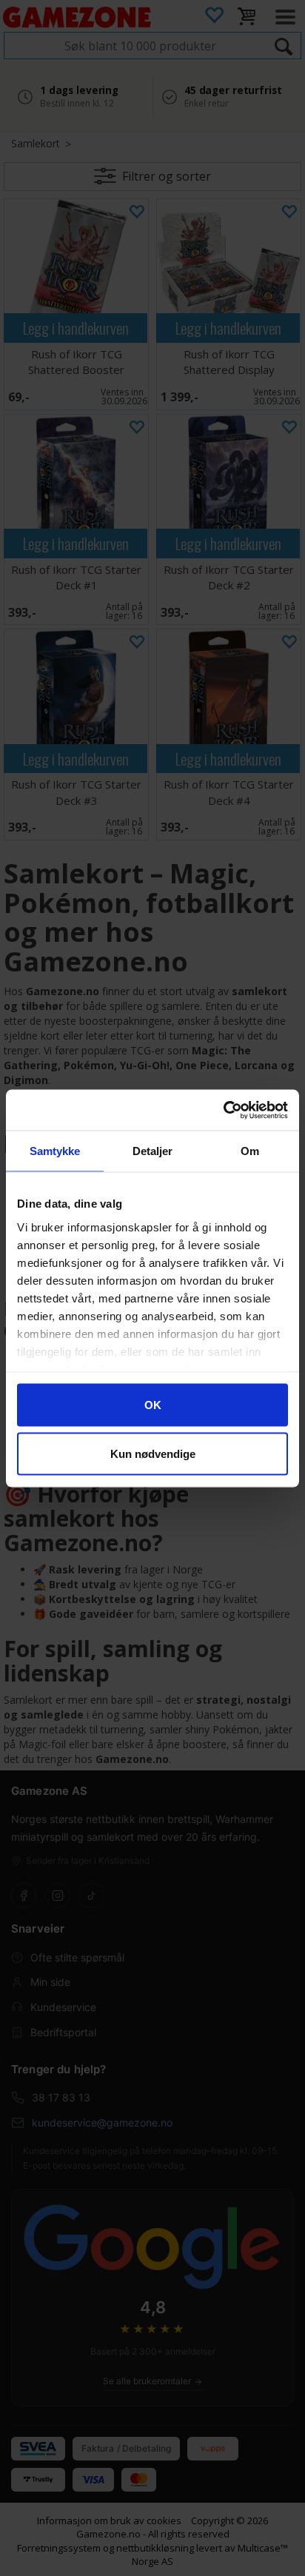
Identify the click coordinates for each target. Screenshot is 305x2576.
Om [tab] (250, 1151)
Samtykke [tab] (55, 1151)
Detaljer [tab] (153, 1151)
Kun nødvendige (153, 1453)
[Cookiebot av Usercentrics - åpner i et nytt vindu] (223, 1110)
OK (153, 1405)
